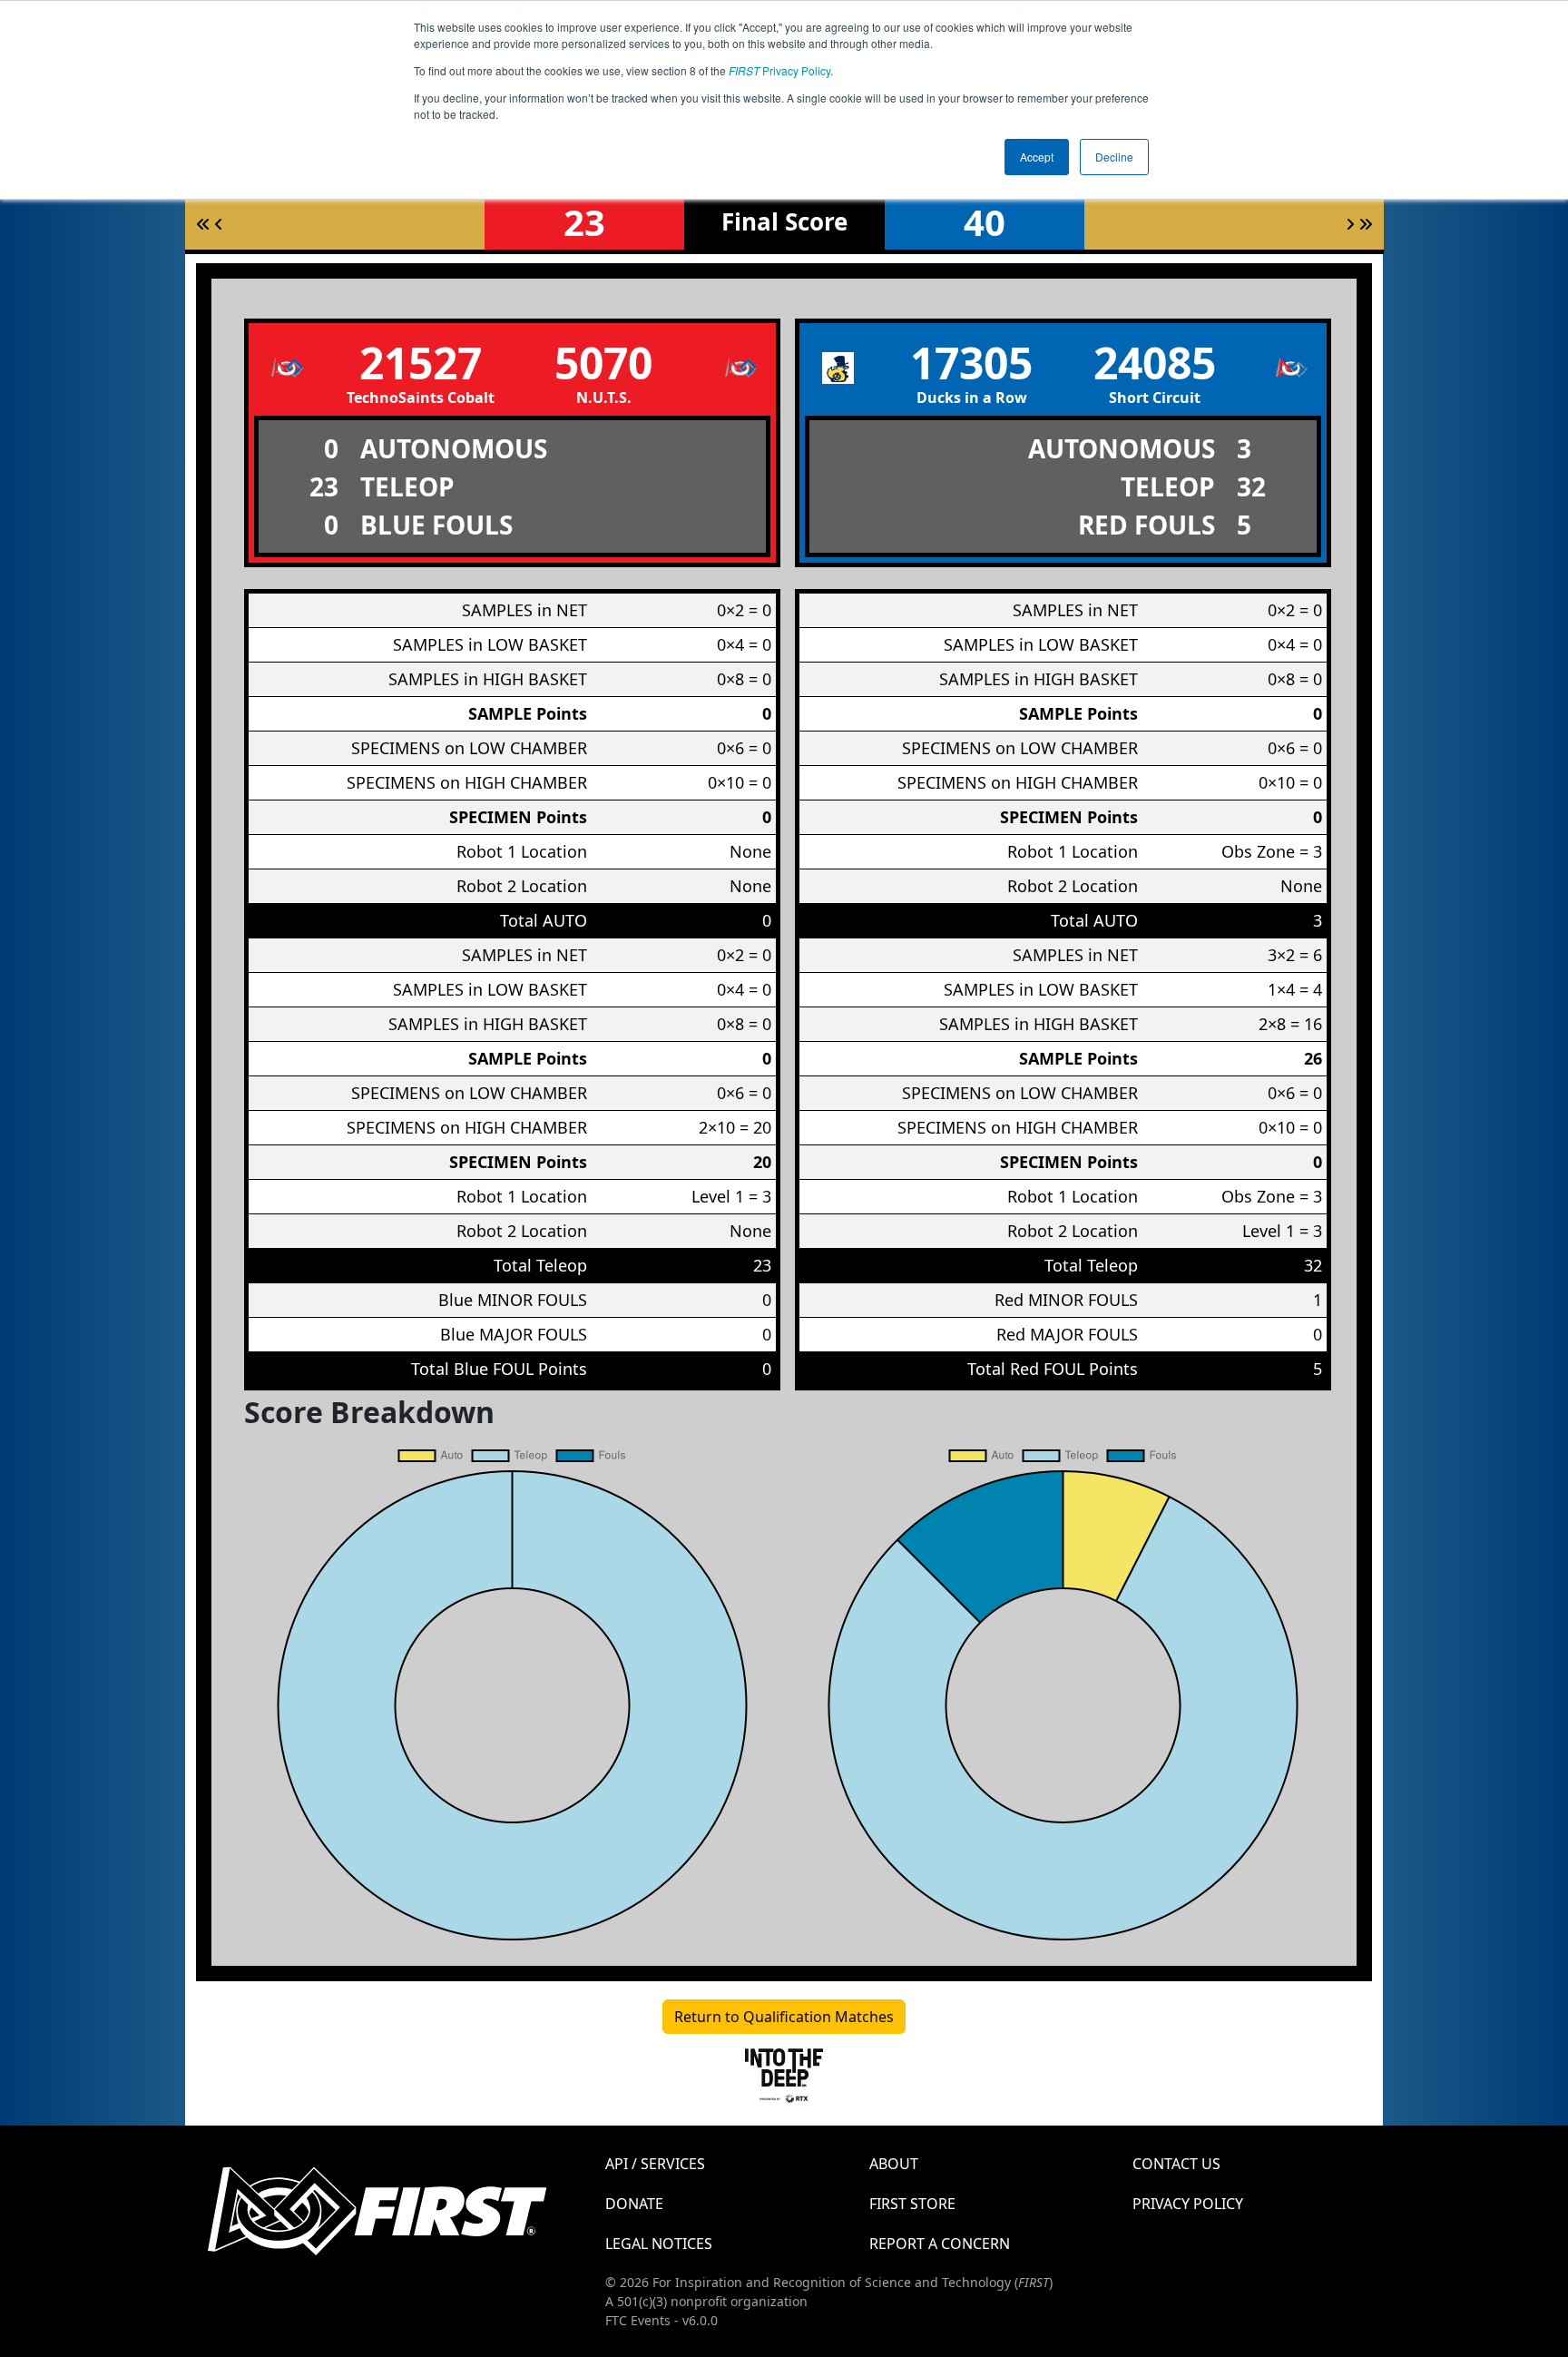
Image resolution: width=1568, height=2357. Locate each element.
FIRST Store (912, 2204)
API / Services (655, 2164)
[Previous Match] (219, 224)
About (894, 2164)
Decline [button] (1114, 157)
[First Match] (203, 224)
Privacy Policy (779, 70)
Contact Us (1176, 2164)
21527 (421, 363)
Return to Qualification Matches (784, 2017)
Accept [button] (1037, 157)
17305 (971, 363)
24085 (1155, 363)
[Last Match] (1366, 224)
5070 (603, 363)
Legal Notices (659, 2244)
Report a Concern (940, 2244)
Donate (634, 2204)
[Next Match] (1350, 224)
